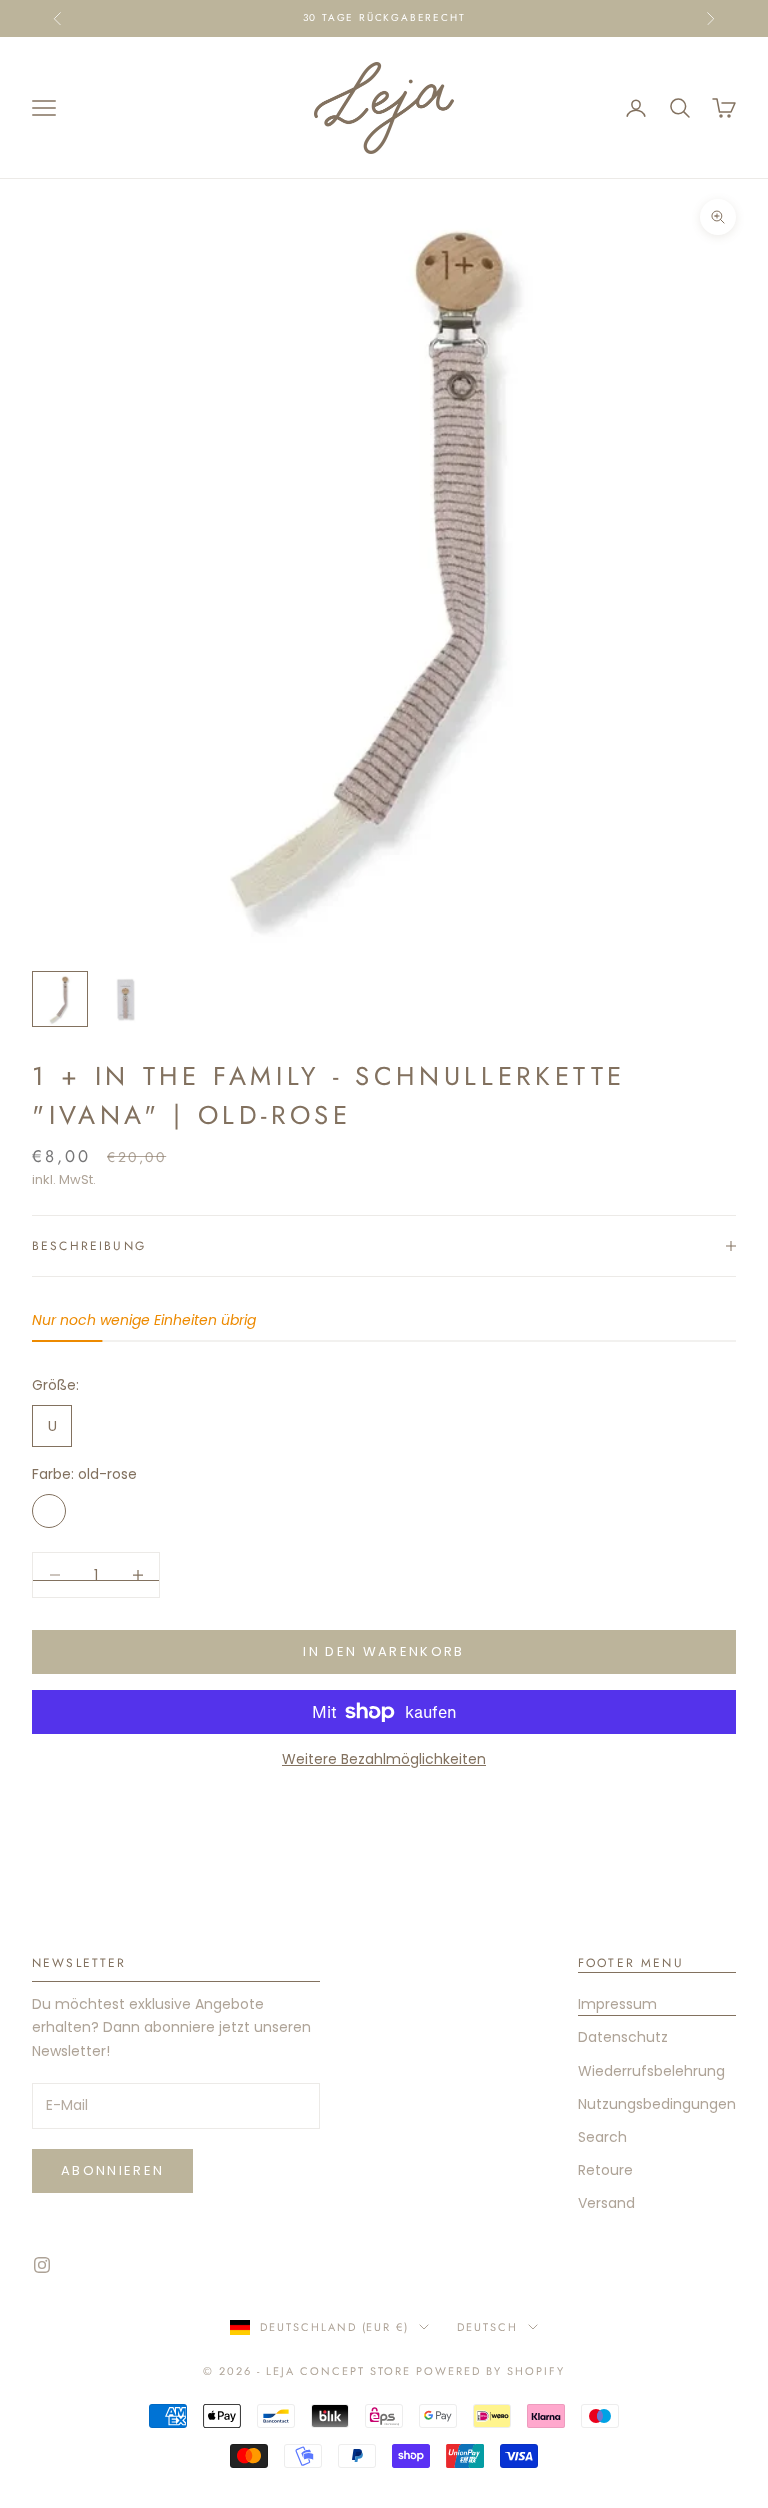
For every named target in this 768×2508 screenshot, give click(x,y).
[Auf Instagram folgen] (42, 2265)
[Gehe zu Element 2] (124, 999)
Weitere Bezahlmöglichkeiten (384, 1759)
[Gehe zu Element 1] (60, 999)
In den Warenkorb (383, 1651)
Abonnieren (112, 2170)
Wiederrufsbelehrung (651, 2071)
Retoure (605, 2170)
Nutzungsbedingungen (657, 2104)
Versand (606, 2203)
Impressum (617, 2004)
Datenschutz (623, 2037)
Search (602, 2137)
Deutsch (487, 2327)
